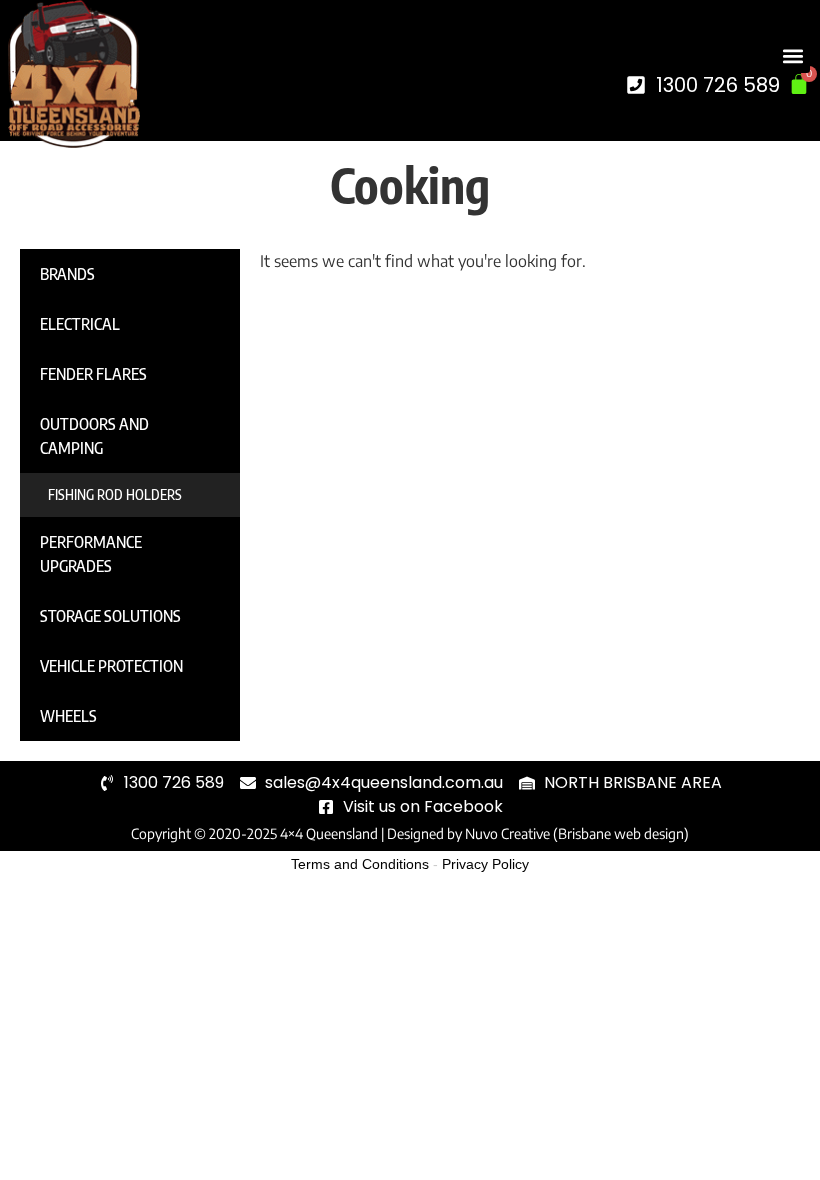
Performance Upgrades (91, 554)
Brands (67, 274)
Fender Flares (93, 374)
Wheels (68, 716)
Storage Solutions (110, 616)
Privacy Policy (485, 864)
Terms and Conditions (360, 864)
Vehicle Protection (111, 666)
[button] (793, 56)
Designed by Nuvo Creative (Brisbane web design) (538, 833)
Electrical (80, 324)
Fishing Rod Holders (115, 494)
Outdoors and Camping (94, 436)
